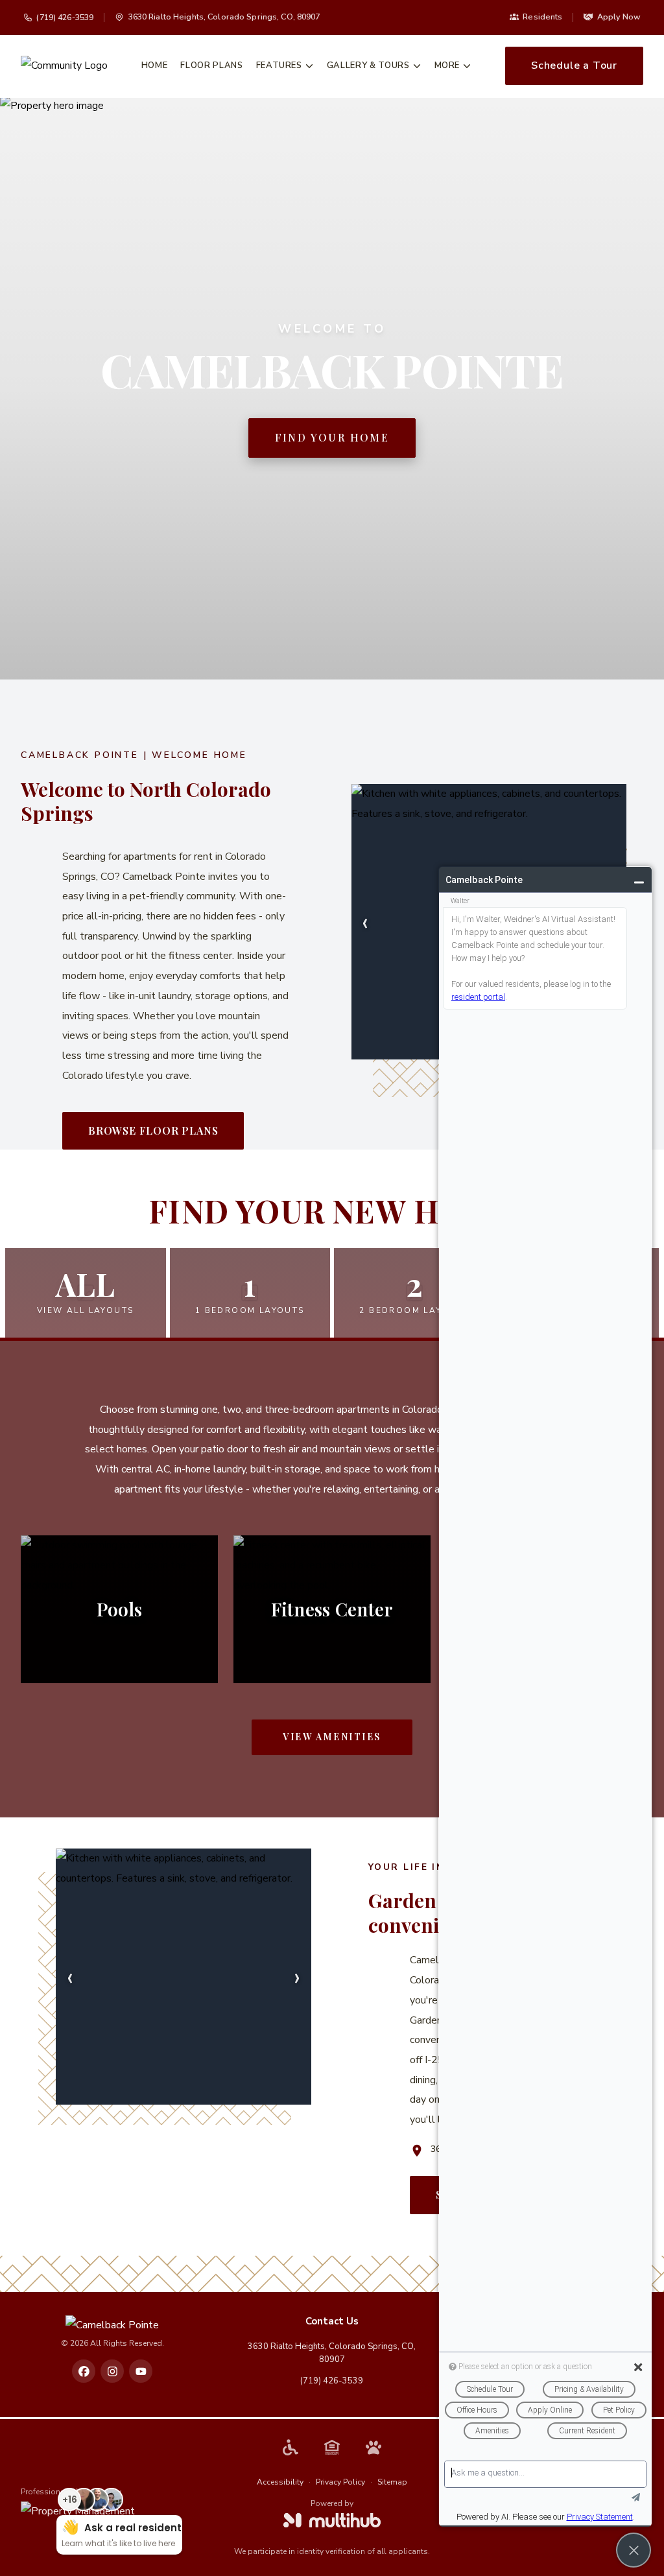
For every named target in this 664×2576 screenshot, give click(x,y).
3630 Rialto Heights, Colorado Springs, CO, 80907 (332, 2353)
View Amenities (332, 1737)
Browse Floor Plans (153, 1130)
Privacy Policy (340, 2482)
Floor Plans (211, 65)
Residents (542, 17)
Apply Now (619, 17)
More (447, 65)
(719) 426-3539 (65, 17)
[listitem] (84, 2371)
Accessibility (280, 2482)
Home (155, 65)
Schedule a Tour (574, 65)
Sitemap (392, 2482)
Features (279, 65)
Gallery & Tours (368, 65)
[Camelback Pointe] (112, 2325)
